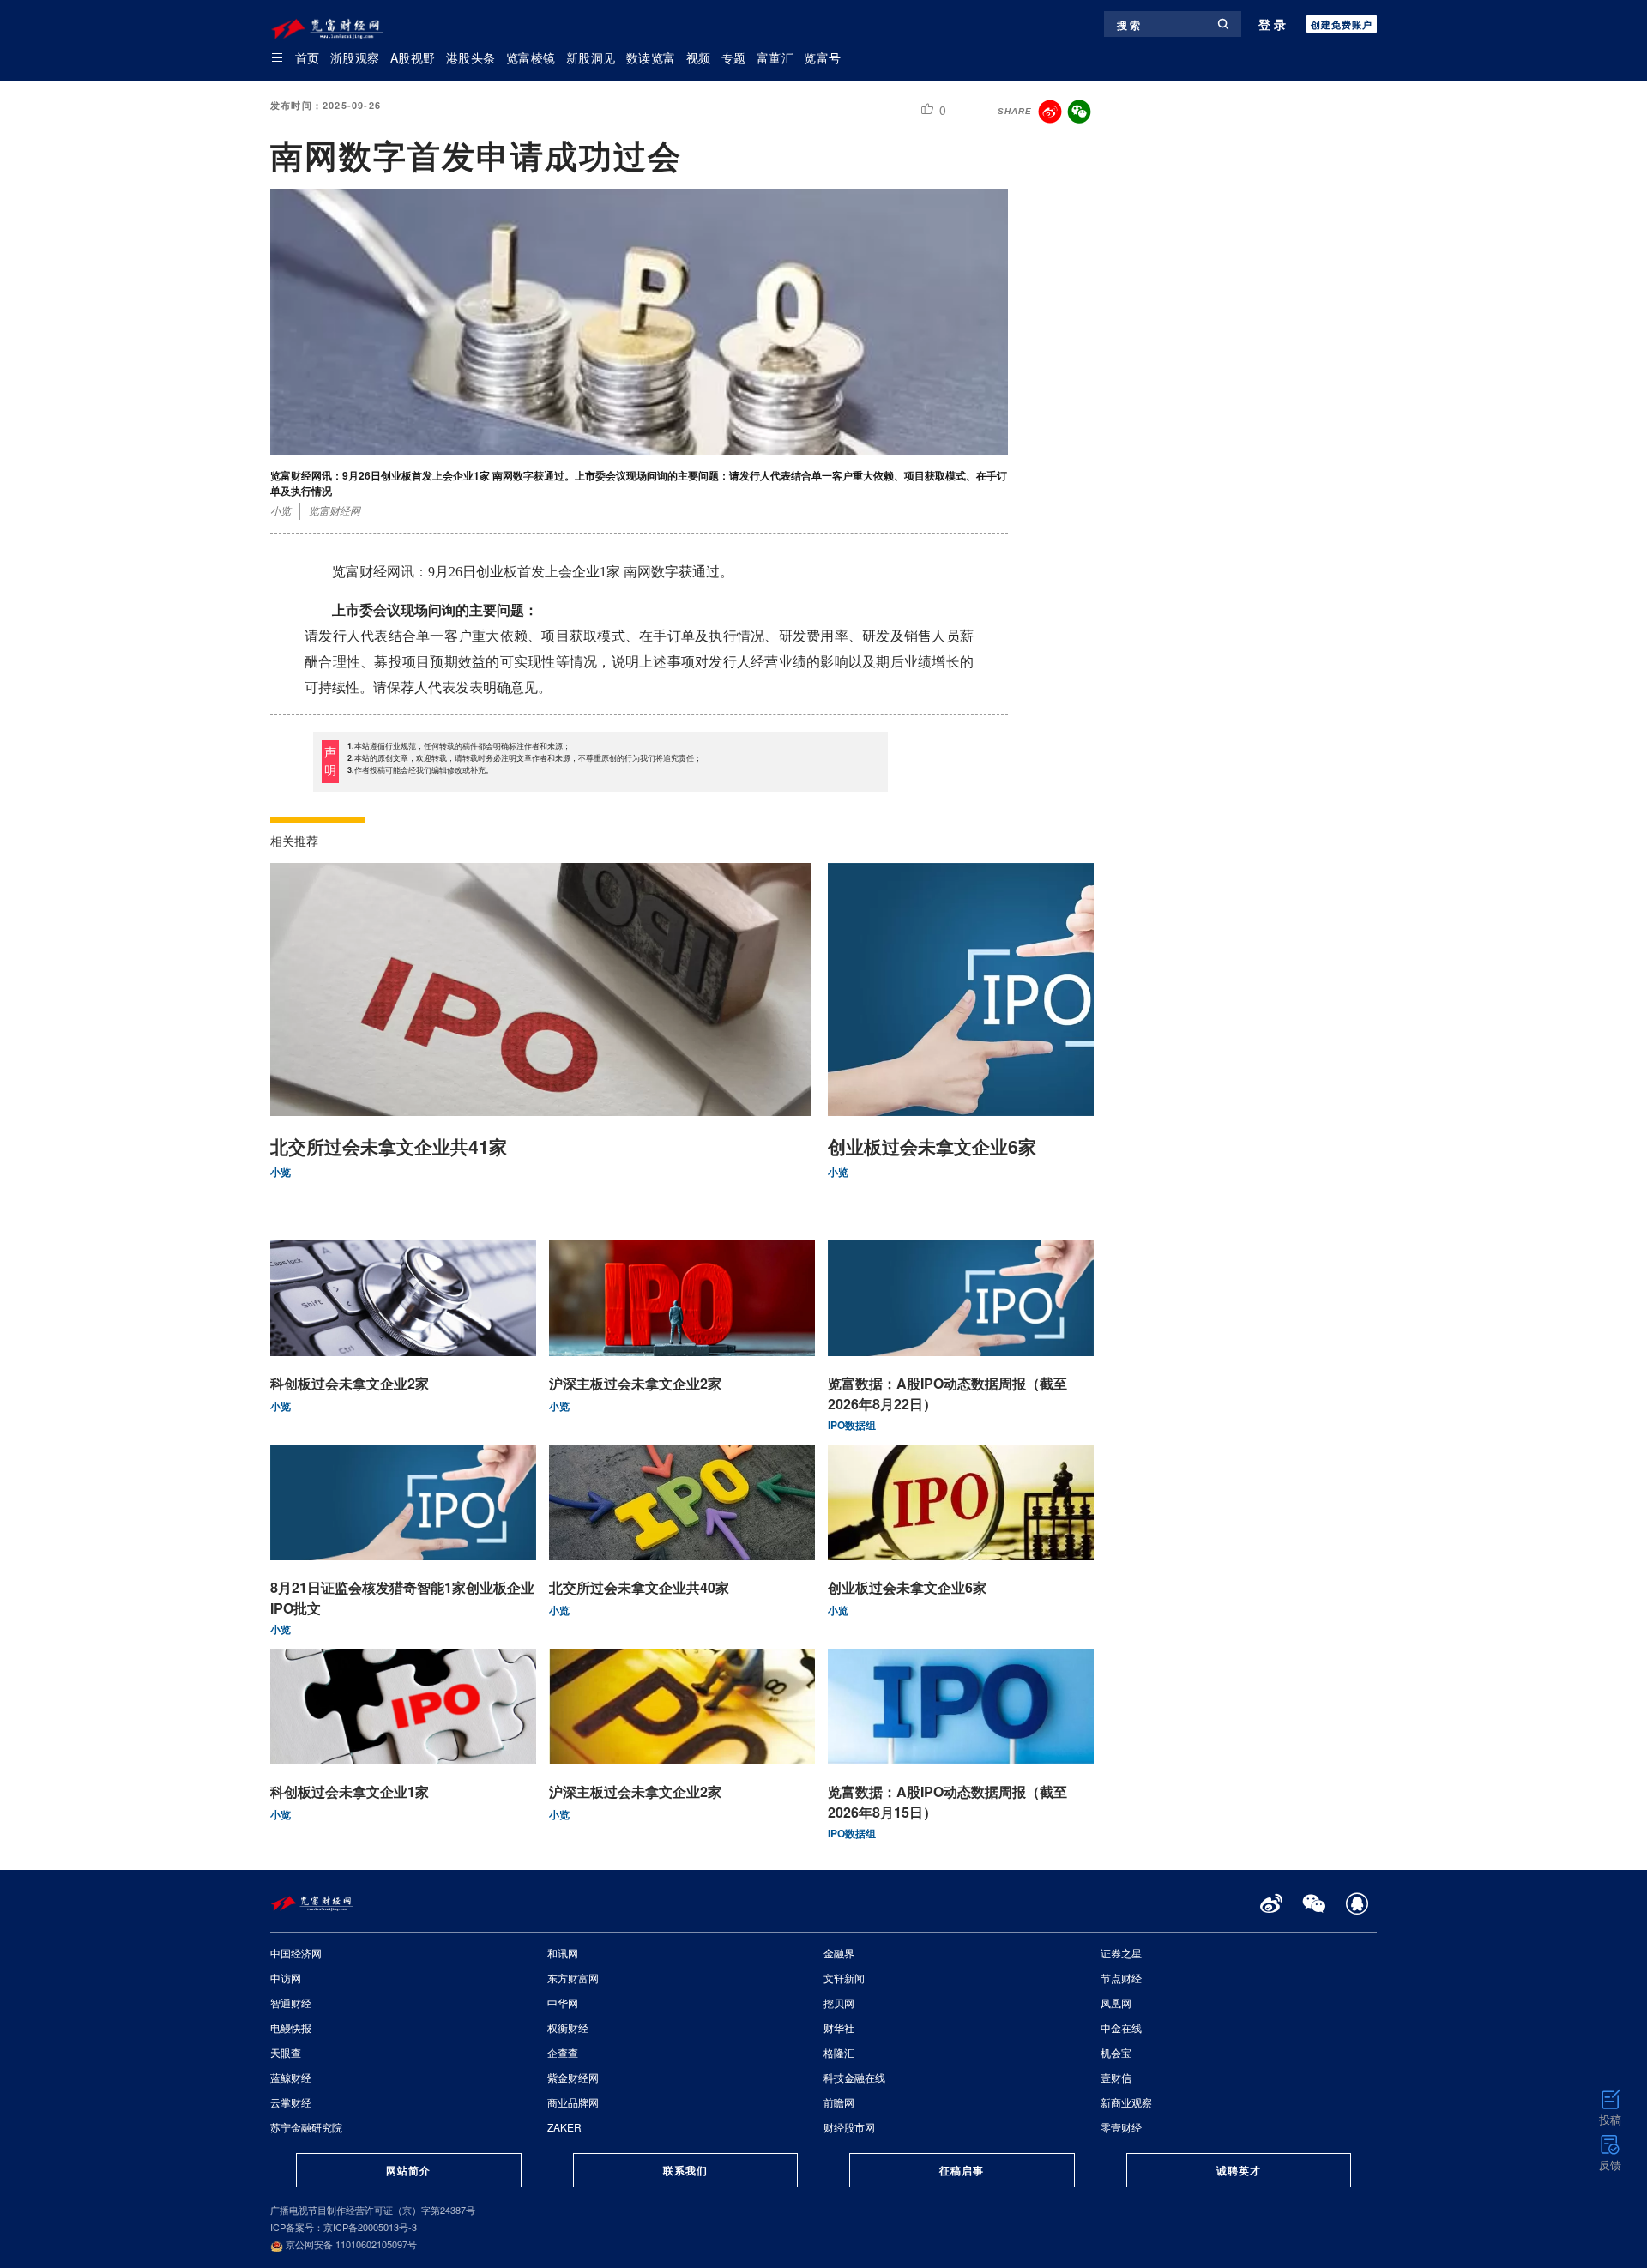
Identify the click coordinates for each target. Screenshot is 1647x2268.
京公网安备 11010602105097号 (350, 2244)
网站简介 (408, 2170)
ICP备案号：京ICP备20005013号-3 (344, 2227)
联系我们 (685, 2170)
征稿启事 (962, 2170)
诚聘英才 (1239, 2170)
